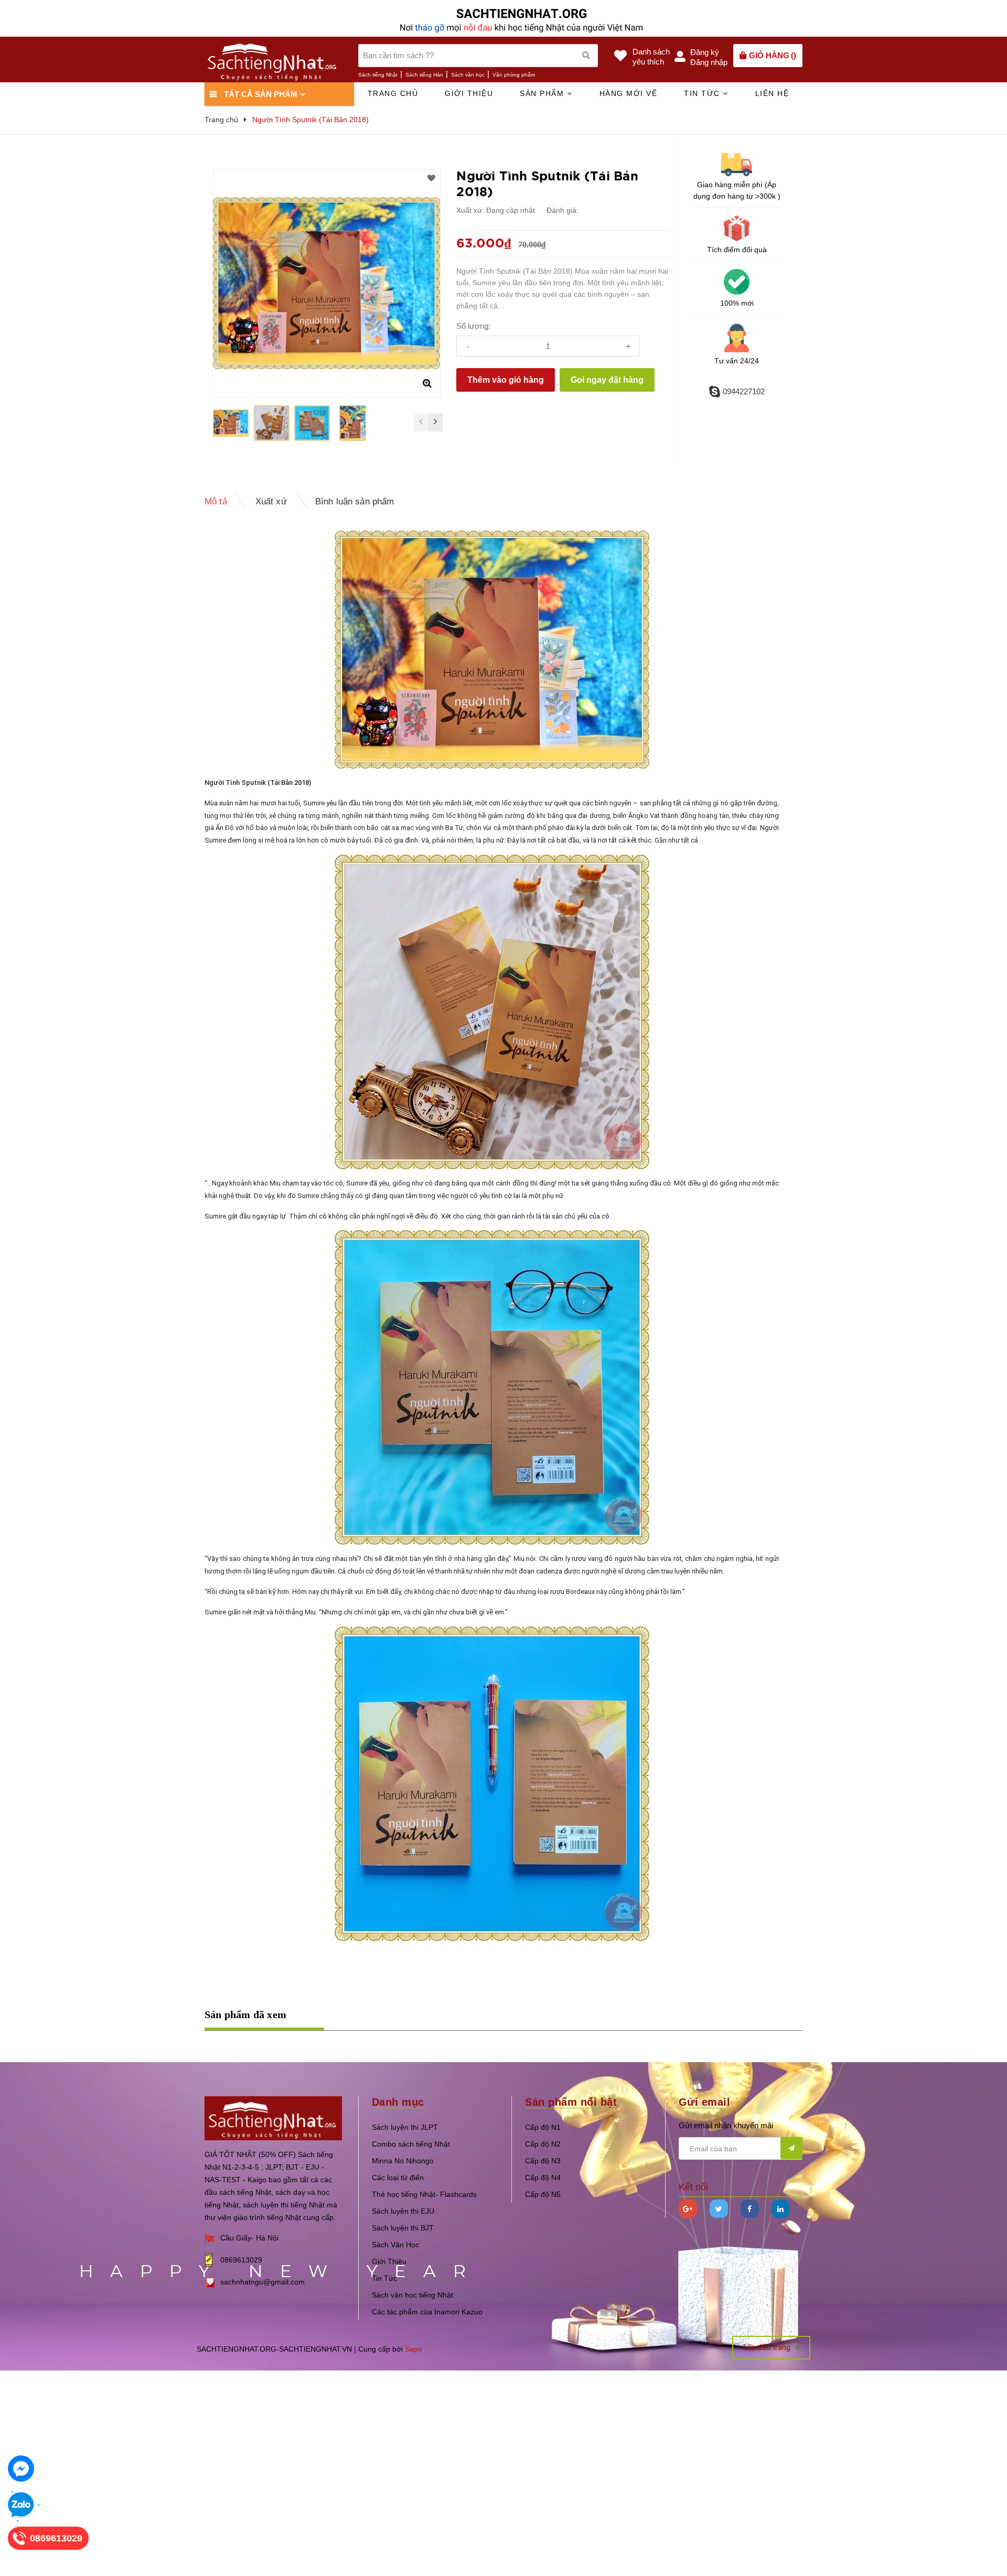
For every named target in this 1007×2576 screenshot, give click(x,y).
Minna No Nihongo (403, 2161)
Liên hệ (772, 93)
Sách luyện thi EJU (403, 2211)
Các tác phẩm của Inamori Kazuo (427, 2312)
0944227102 (744, 391)
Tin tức (703, 93)
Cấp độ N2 (543, 2144)
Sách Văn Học (395, 2245)
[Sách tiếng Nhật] (273, 2117)
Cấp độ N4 (543, 2178)
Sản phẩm (543, 93)
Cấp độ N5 (543, 2194)
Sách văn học (468, 75)
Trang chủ (393, 93)
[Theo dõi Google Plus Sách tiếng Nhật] (688, 2209)
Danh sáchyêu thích (651, 57)
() (773, 55)
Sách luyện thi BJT (403, 2228)
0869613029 (241, 2260)
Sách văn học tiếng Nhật (413, 2295)
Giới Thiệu (389, 2261)
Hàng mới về (629, 93)
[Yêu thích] (431, 178)
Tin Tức (384, 2278)
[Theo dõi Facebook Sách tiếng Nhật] (750, 2209)
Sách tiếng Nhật (378, 75)
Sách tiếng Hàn (424, 75)
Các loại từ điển (398, 2178)
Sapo (414, 2349)
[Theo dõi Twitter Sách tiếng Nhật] (719, 2209)
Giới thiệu (469, 93)
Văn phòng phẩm (514, 75)
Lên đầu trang (768, 2347)
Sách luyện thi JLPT (405, 2127)
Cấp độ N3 (543, 2161)
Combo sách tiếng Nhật (411, 2144)
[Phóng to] (427, 383)
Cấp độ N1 (543, 2127)
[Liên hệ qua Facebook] (21, 2469)
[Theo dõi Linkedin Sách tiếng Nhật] (781, 2209)
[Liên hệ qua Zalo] (21, 2505)
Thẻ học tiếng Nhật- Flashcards (424, 2194)
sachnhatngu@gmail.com (263, 2282)
